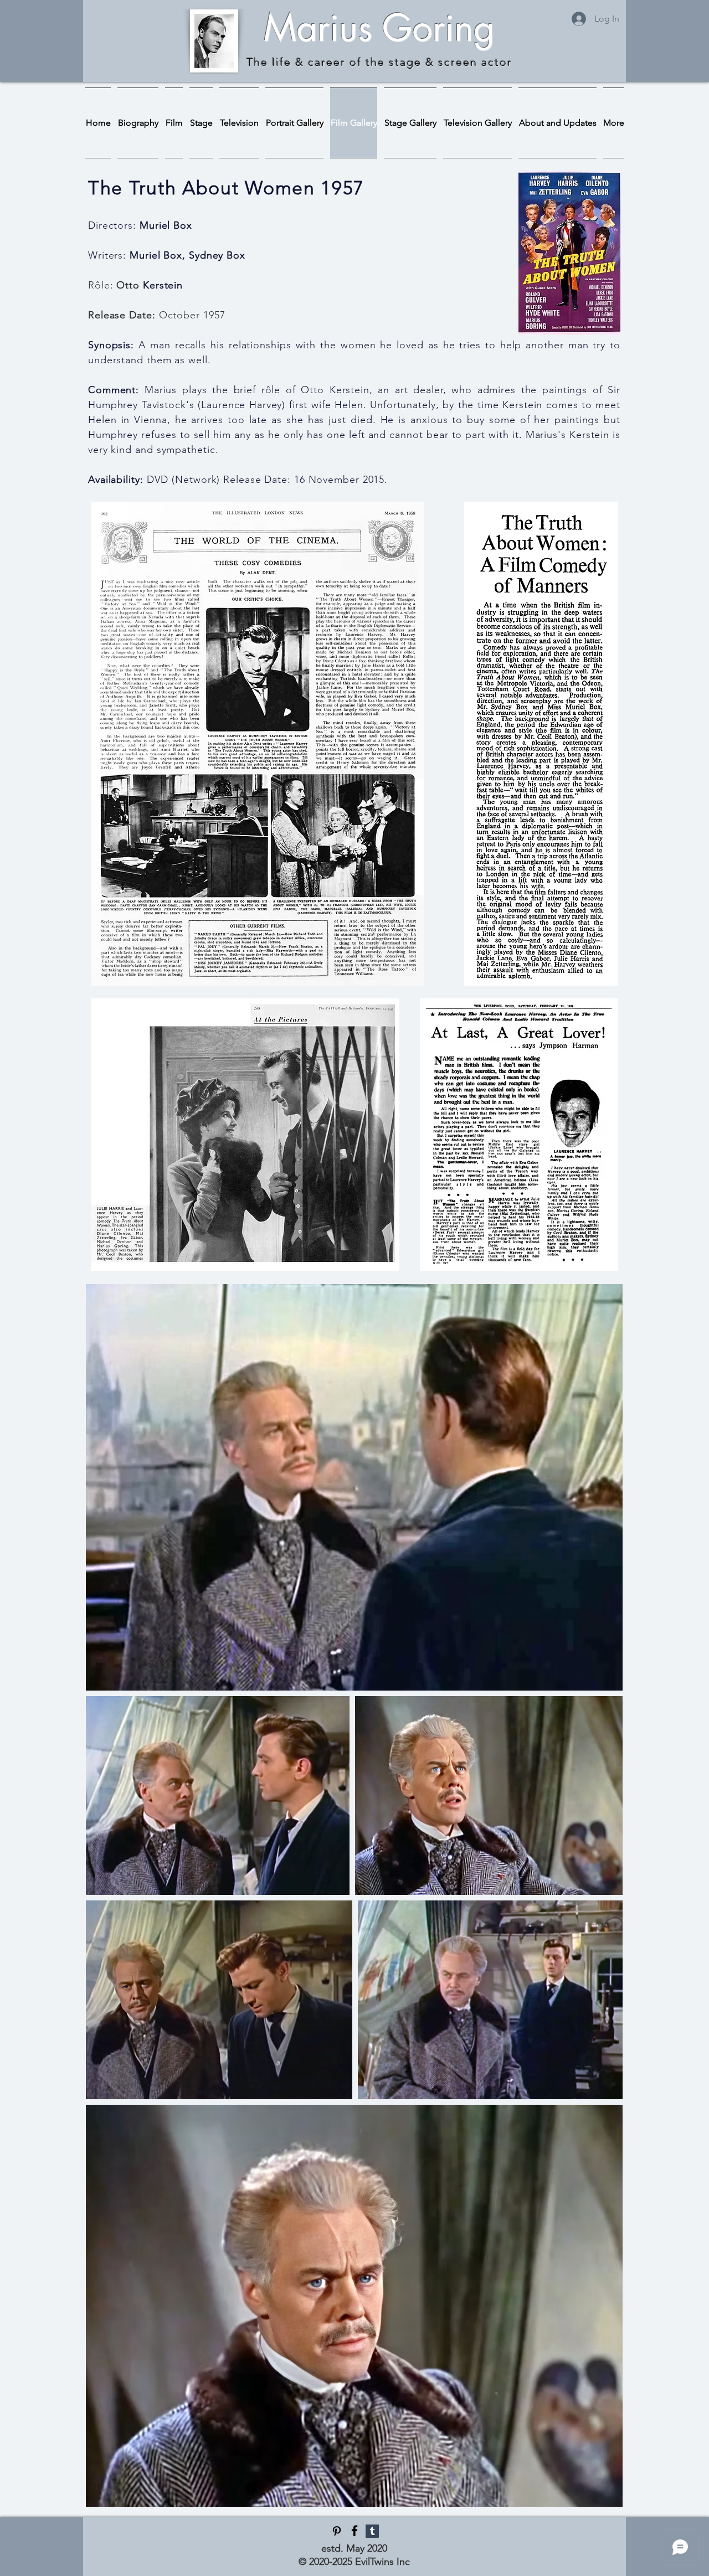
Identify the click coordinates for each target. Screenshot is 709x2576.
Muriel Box (166, 225)
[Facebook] (354, 2531)
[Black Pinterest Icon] (337, 2531)
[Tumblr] (372, 2531)
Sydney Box (217, 255)
